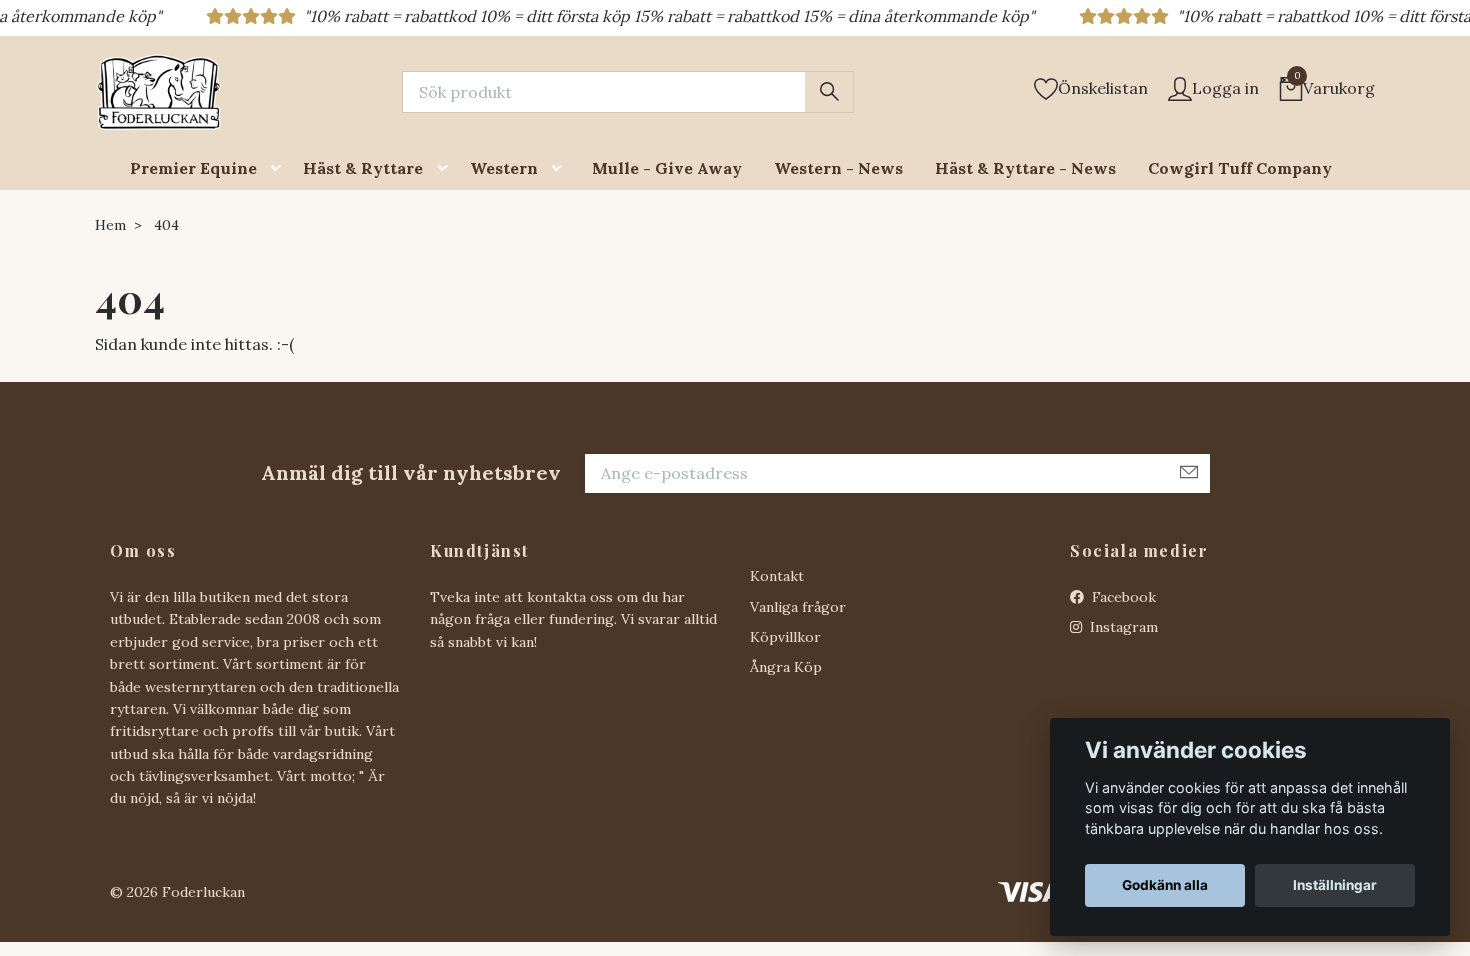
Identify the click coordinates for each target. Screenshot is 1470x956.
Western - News (838, 168)
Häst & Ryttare (363, 168)
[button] (280, 168)
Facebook (1122, 597)
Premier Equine (193, 168)
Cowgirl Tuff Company (1240, 168)
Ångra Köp (786, 667)
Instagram (1122, 627)
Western (504, 168)
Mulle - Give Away (667, 168)
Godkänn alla (1165, 885)
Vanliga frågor (798, 607)
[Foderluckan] (159, 92)
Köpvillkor (785, 637)
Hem (110, 225)
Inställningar (1335, 885)
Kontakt (777, 576)
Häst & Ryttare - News (1025, 168)
